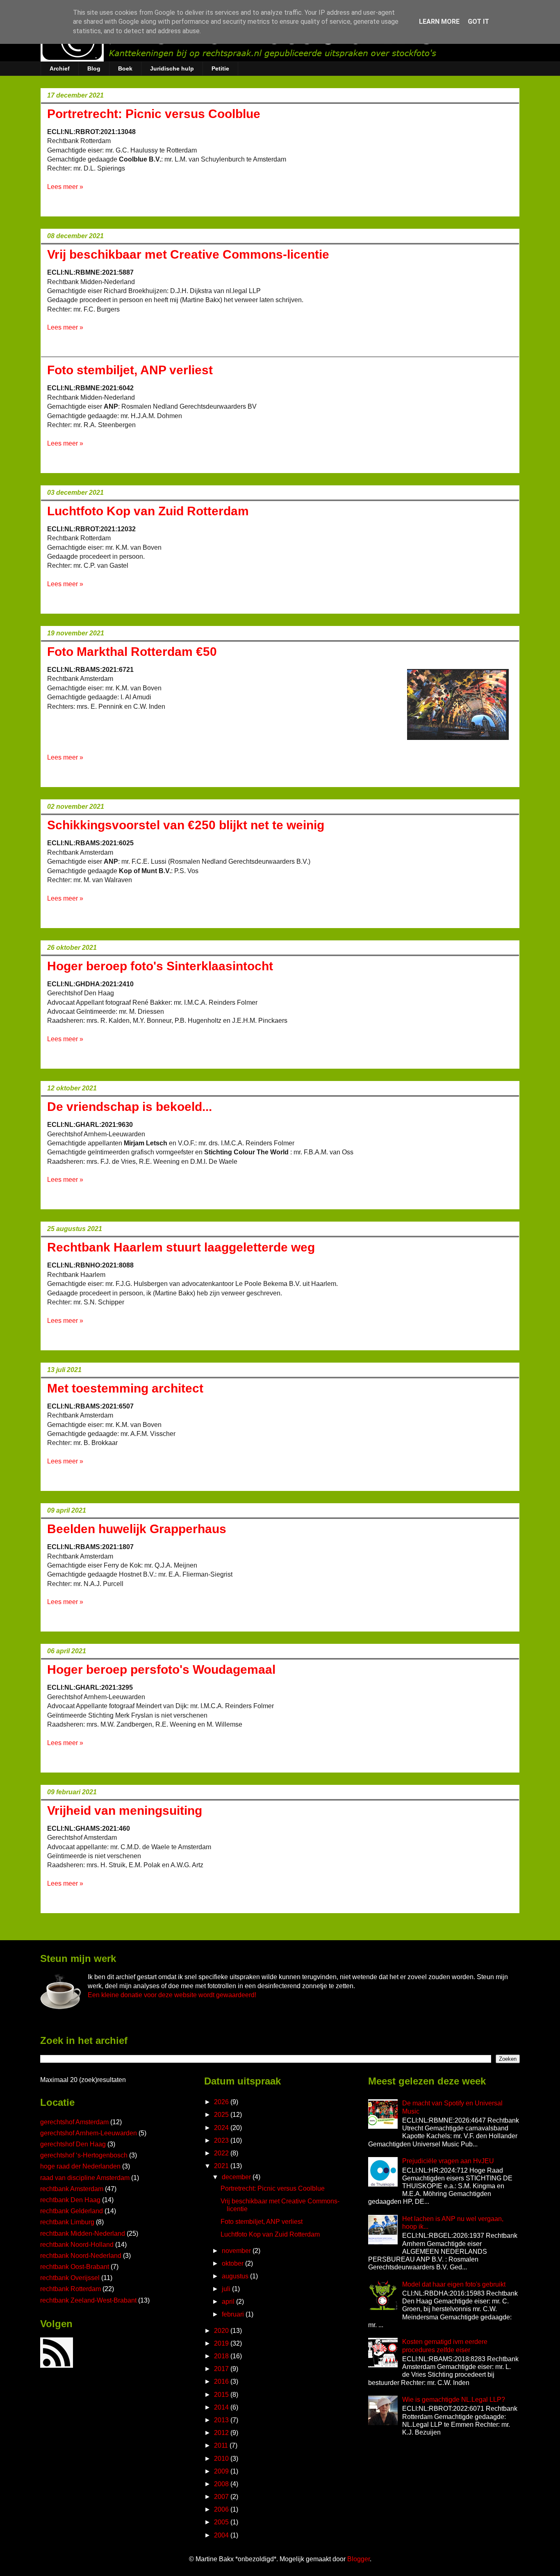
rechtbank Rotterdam (71, 2289)
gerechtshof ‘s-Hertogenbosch (84, 2155)
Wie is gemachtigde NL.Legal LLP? (454, 2400)
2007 (222, 2497)
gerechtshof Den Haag (73, 2144)
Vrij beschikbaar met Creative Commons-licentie (188, 254)
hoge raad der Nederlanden (80, 2166)
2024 (222, 2128)
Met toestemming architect (125, 1388)
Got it (478, 22)
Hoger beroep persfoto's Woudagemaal (161, 1669)
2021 (222, 2166)
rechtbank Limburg (67, 2222)
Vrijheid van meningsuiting (125, 1810)
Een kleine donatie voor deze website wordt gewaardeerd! (172, 1995)
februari (234, 2314)
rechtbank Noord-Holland (77, 2245)
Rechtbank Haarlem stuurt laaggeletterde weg (181, 1247)
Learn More (439, 22)
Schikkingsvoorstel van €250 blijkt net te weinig (186, 825)
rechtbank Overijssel (70, 2278)
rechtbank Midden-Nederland (83, 2234)
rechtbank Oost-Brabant (75, 2267)
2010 (222, 2459)
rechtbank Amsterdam (72, 2189)
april (229, 2302)
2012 (222, 2433)
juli (227, 2289)
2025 (222, 2115)
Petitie (220, 68)
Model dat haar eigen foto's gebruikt (454, 2284)
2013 (222, 2420)
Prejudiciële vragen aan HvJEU (448, 2161)
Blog (94, 68)
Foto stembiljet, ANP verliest (130, 370)
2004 (222, 2535)
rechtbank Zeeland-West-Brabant (88, 2300)
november (237, 2251)
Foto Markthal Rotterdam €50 (132, 652)
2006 (222, 2509)
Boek (125, 68)
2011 (222, 2445)
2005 (222, 2522)
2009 (222, 2471)
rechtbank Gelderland (72, 2211)
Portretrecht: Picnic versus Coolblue (154, 114)
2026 (222, 2102)
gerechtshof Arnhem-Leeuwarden (89, 2133)
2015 (222, 2395)
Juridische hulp (172, 68)
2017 (222, 2369)
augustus (236, 2276)
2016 (222, 2381)
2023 (222, 2140)
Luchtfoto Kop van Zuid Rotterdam (148, 511)
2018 (222, 2356)
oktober (233, 2263)
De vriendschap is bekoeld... (130, 1107)
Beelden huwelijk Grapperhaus (137, 1529)
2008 (222, 2484)
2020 (222, 2331)
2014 (222, 2407)
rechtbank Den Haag (70, 2200)
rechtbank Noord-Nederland (81, 2256)
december (237, 2177)
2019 (222, 2343)
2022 (222, 2153)
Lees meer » (65, 187)
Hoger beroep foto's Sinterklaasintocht (160, 966)
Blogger (359, 2559)
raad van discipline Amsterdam (85, 2178)
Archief (60, 68)
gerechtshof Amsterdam (74, 2122)
